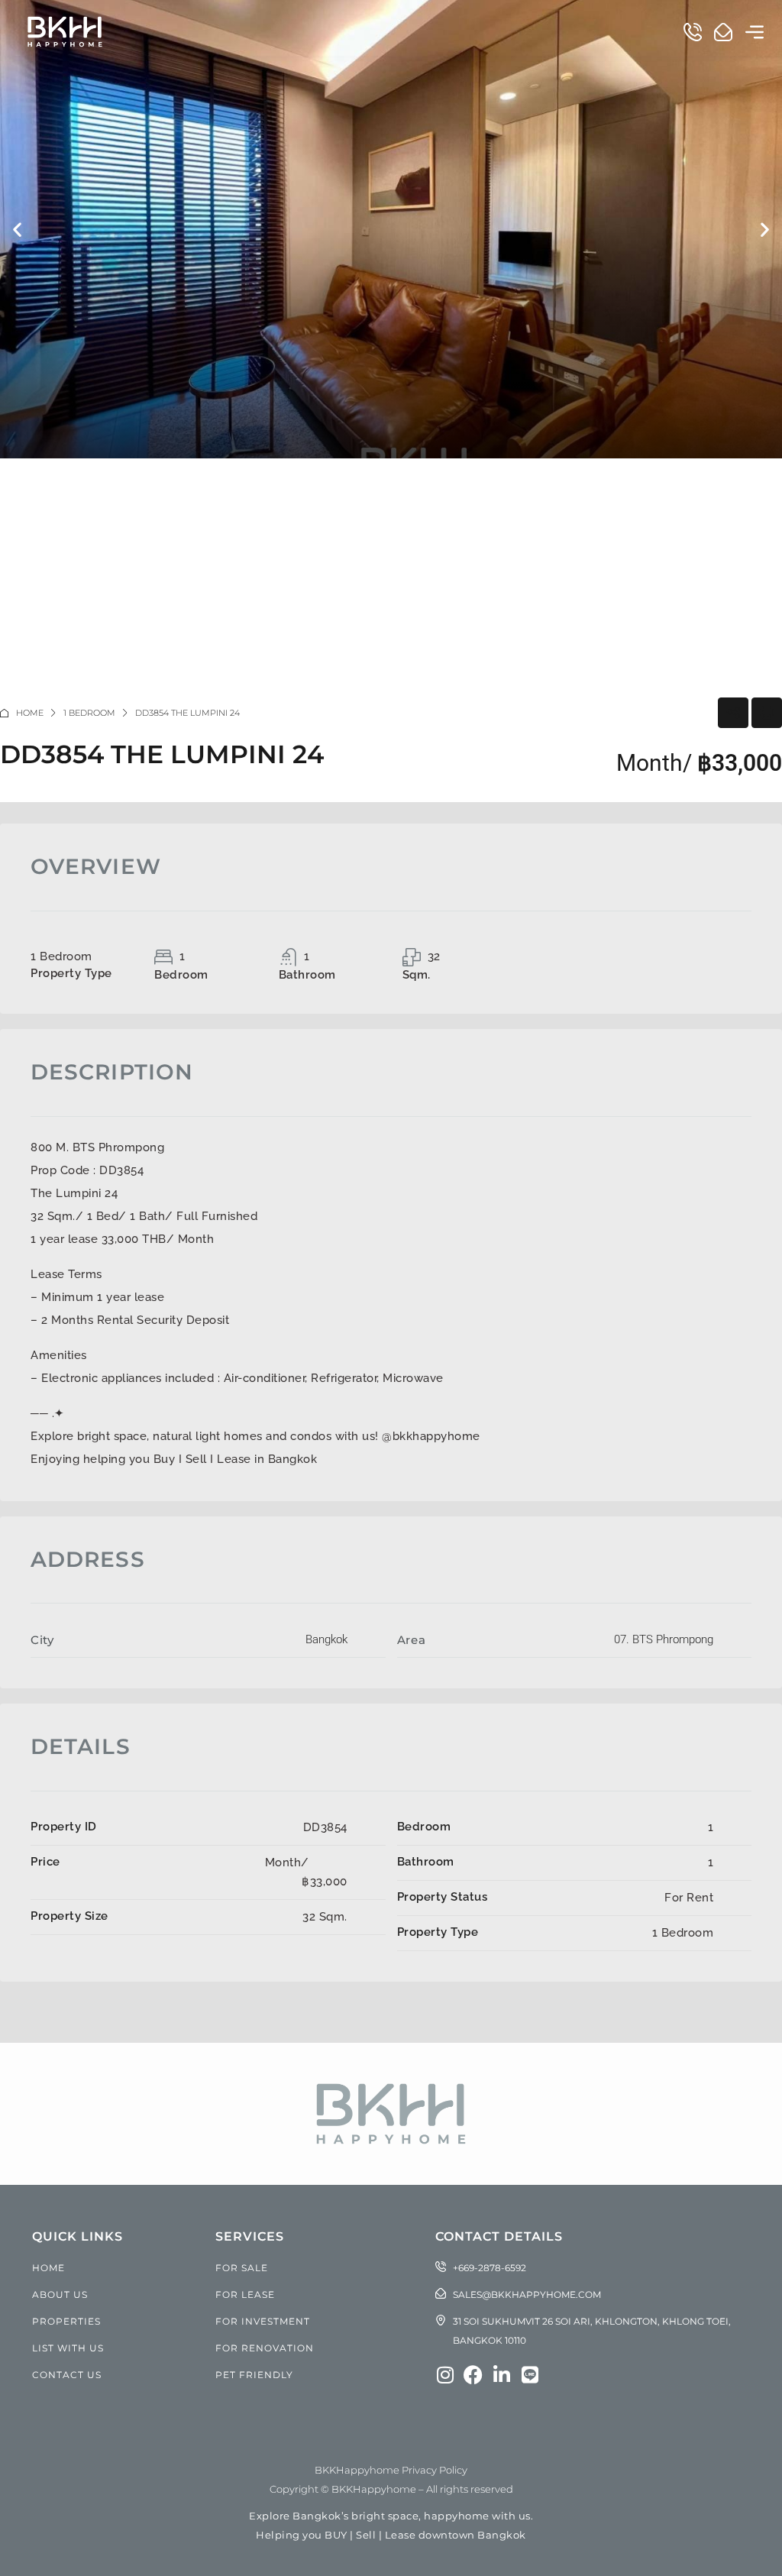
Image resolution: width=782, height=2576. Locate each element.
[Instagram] (445, 2375)
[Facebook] (473, 2375)
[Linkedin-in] (501, 2375)
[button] (755, 31)
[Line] (530, 2375)
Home (30, 713)
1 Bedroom (89, 713)
